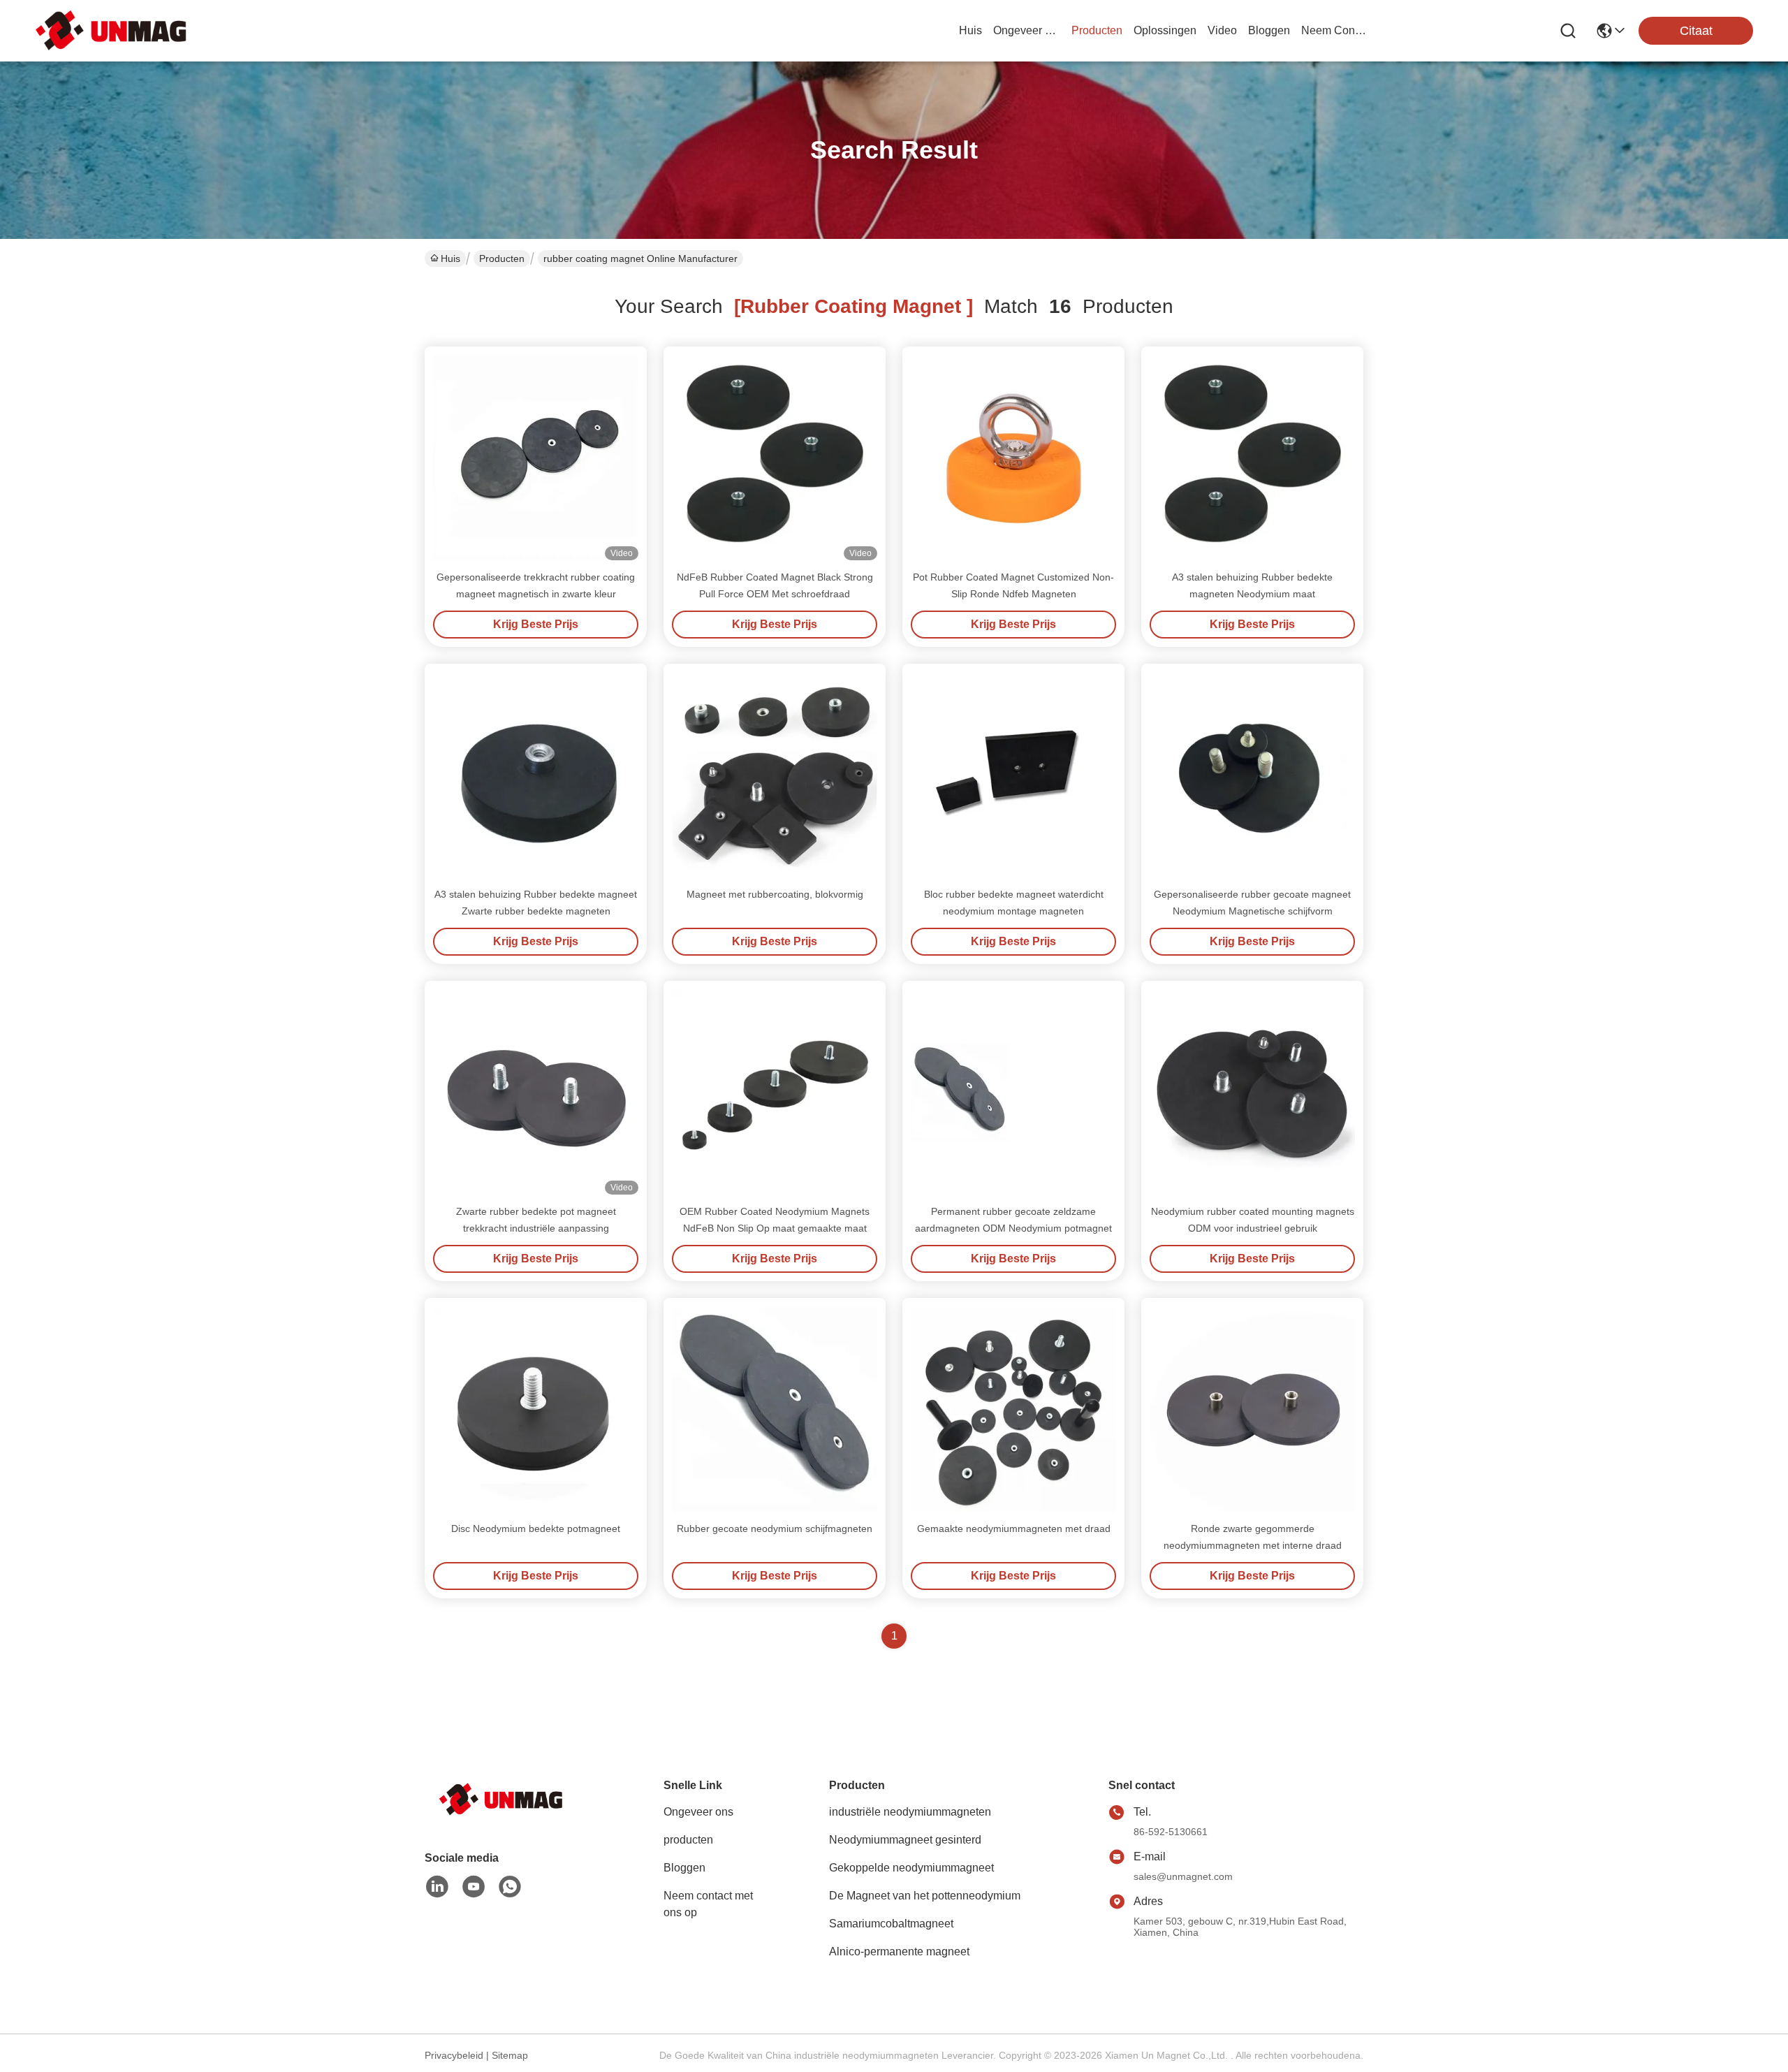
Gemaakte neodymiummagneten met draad (1014, 1529)
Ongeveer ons (698, 1812)
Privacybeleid (454, 2055)
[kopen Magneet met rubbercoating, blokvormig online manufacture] (775, 774)
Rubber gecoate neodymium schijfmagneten (775, 1529)
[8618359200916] (510, 1887)
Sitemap (510, 2055)
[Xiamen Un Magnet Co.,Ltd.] (112, 30)
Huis (970, 30)
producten (1097, 30)
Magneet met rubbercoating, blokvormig (775, 894)
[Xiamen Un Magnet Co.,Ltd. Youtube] (474, 1887)
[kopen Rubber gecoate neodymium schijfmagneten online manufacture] (775, 1409)
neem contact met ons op (1335, 30)
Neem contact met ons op (708, 1904)
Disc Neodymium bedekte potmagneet (536, 1529)
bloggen (1269, 30)
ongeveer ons (1027, 30)
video (1222, 30)
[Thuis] (501, 1817)
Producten (502, 258)
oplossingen (1165, 30)
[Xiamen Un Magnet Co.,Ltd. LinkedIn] (437, 1887)
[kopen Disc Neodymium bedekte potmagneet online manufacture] (536, 1409)
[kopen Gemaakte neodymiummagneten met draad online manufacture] (1013, 1409)
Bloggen (684, 1868)
